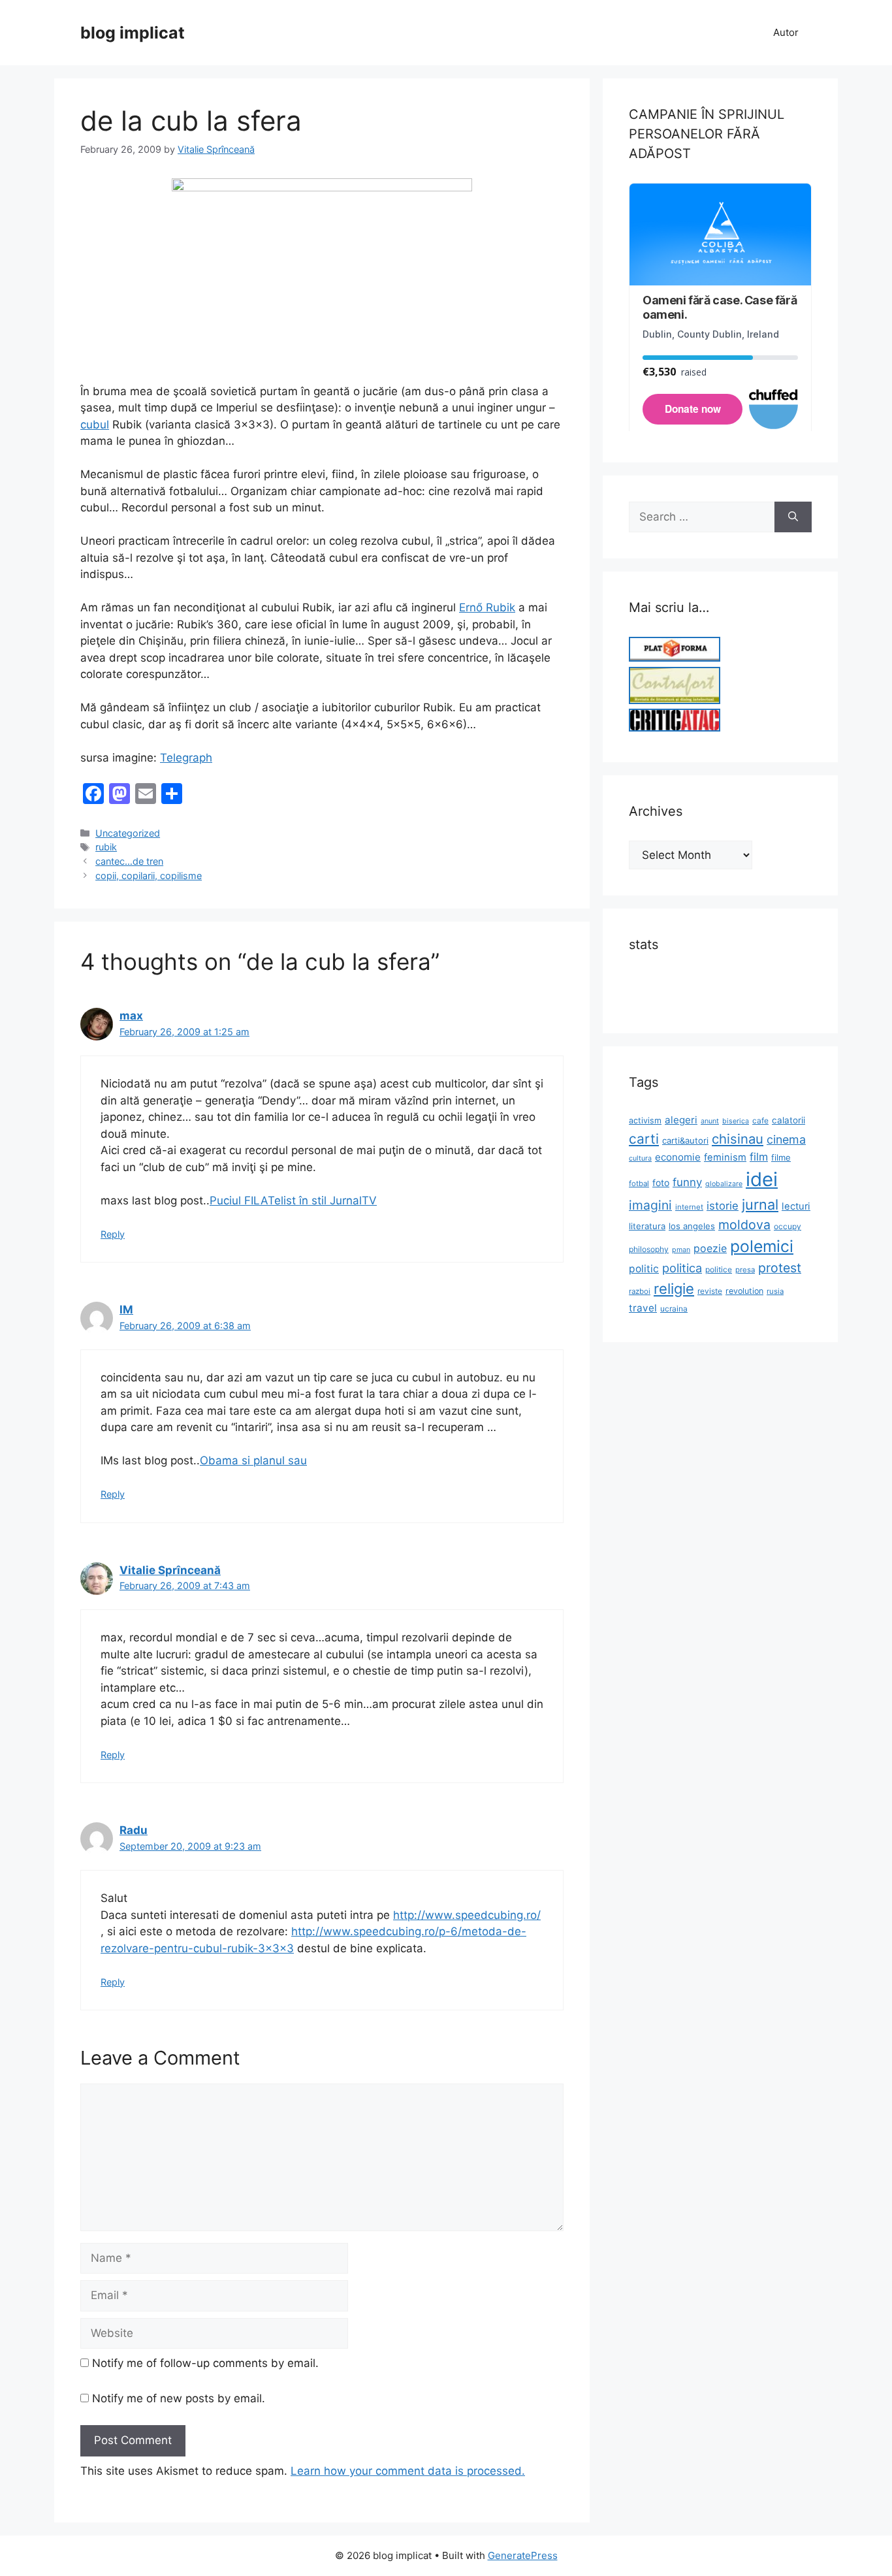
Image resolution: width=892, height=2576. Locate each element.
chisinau (738, 1139)
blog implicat (133, 33)
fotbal (639, 1183)
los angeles (692, 1226)
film (759, 1157)
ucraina (674, 1309)
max (131, 1016)
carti (644, 1139)
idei (762, 1179)
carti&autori (685, 1140)
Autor (786, 32)
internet (689, 1207)
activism (645, 1120)
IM (126, 1310)
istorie (723, 1206)
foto (661, 1183)
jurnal (760, 1204)
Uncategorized (128, 833)
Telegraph (186, 758)
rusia (775, 1291)
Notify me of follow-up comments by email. (205, 2363)
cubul (95, 425)
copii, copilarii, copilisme (149, 876)
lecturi (796, 1206)
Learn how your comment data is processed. (408, 2471)
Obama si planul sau (253, 1460)
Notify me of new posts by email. (179, 2398)
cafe (760, 1120)
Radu (134, 1830)
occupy (788, 1226)
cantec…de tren (129, 861)
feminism (725, 1157)
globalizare (724, 1184)
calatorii (788, 1120)
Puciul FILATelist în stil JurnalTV (293, 1200)
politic (644, 1269)
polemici (762, 1246)
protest (780, 1268)
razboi (640, 1291)
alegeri (681, 1120)
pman (681, 1250)
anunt (710, 1121)
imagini (650, 1205)
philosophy (649, 1249)
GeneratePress (523, 2555)
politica (682, 1268)
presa (745, 1270)
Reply (113, 1234)
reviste (710, 1291)
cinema (786, 1139)
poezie (710, 1248)
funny (687, 1182)
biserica (736, 1121)
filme (781, 1157)
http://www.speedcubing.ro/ (467, 1915)
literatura (647, 1226)
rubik (106, 847)
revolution (744, 1291)
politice (719, 1269)
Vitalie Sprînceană (170, 1570)
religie (674, 1289)
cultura (640, 1158)
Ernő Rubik (487, 607)
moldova (744, 1225)
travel (643, 1308)
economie (678, 1157)
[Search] (793, 517)
